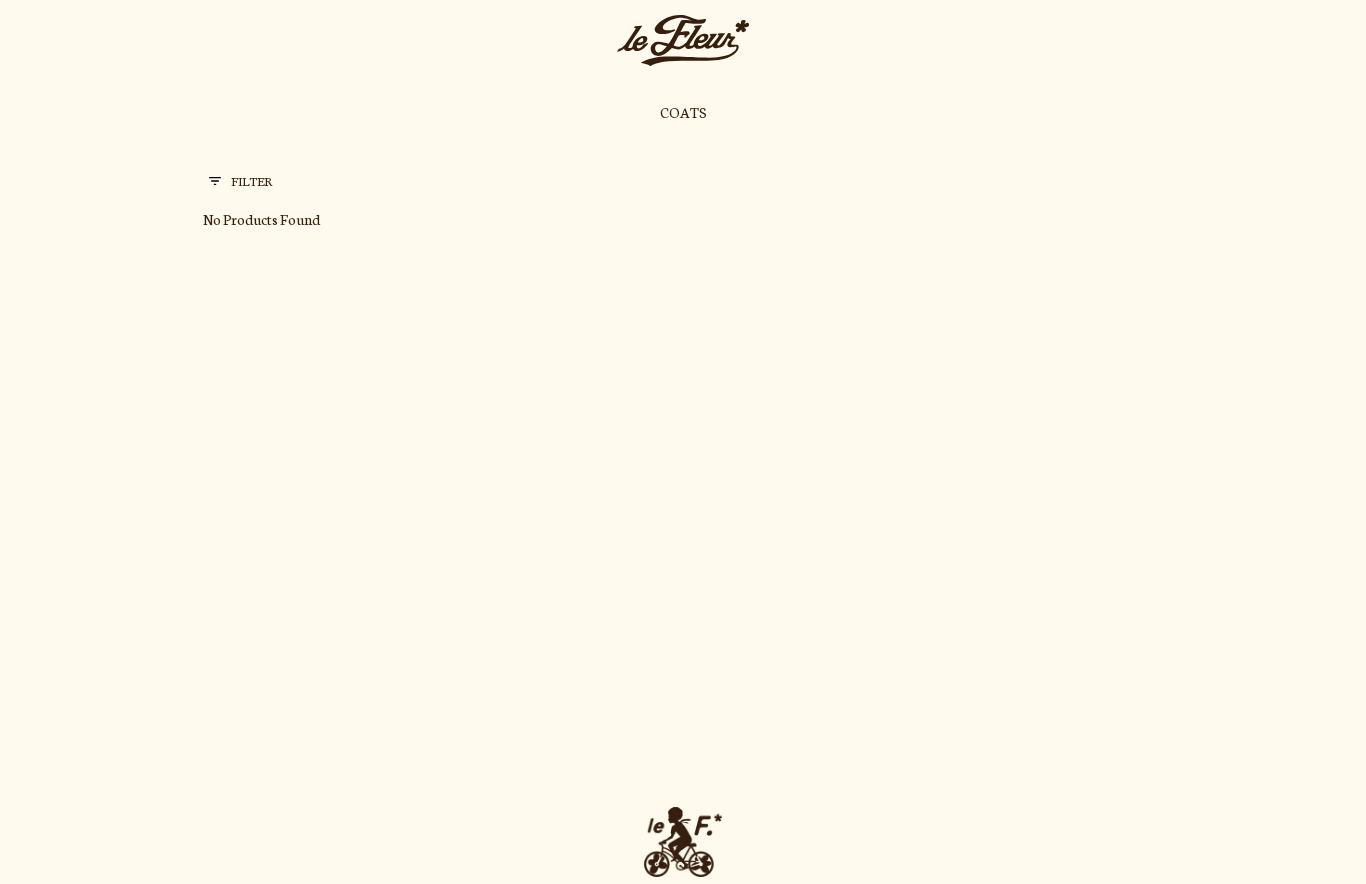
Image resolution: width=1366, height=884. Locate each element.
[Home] (683, 40)
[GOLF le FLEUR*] (683, 842)
